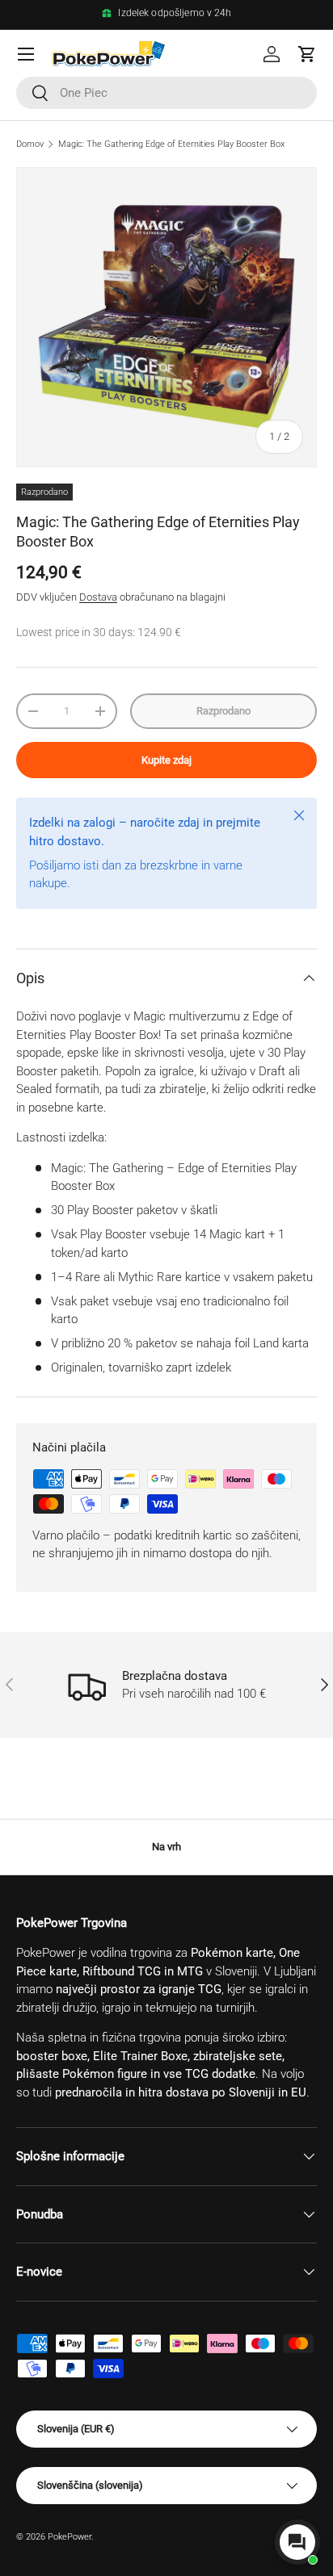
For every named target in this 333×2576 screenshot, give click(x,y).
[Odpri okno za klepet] (297, 2542)
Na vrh (166, 1847)
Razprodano (223, 711)
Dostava (98, 597)
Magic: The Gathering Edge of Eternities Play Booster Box (171, 144)
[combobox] (166, 93)
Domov (30, 144)
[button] (307, 54)
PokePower (70, 2537)
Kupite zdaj (166, 760)
